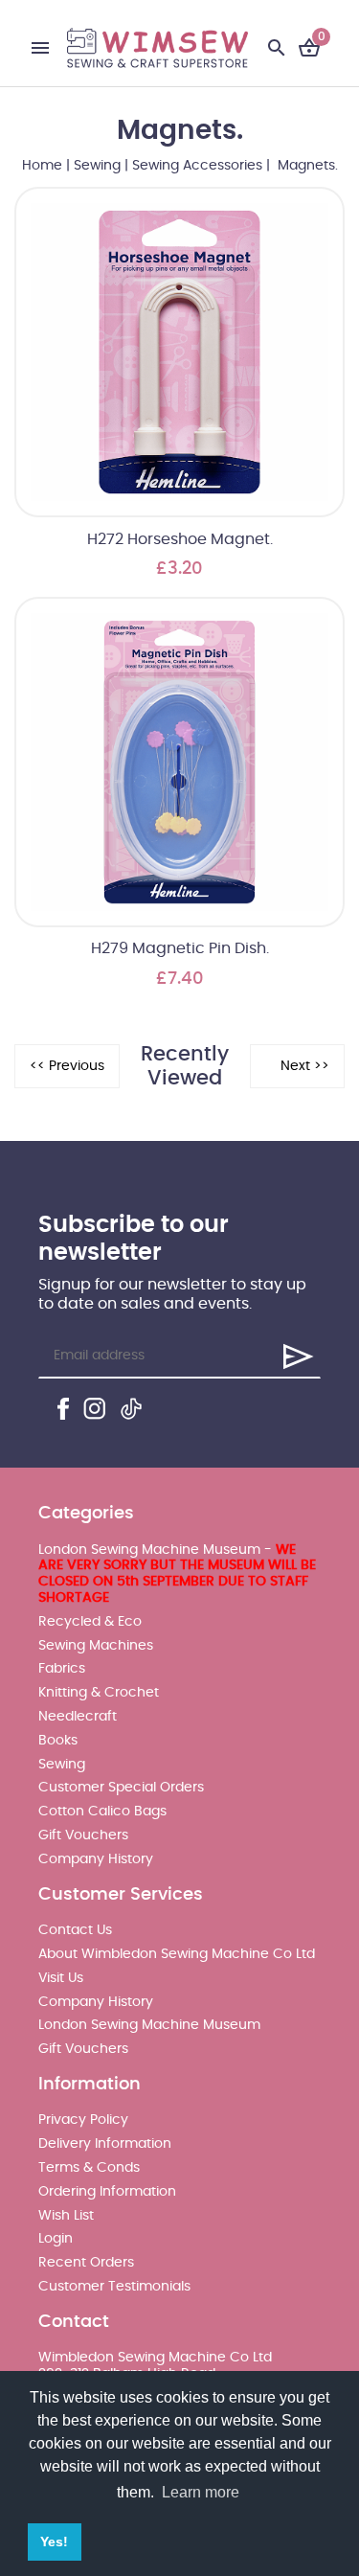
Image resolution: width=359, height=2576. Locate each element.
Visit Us (61, 1978)
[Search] (277, 48)
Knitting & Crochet (99, 1693)
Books (58, 1741)
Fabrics (62, 1669)
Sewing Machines (96, 1646)
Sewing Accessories (197, 166)
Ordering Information (107, 2192)
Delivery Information (105, 2144)
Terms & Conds (89, 2168)
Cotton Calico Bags (102, 1812)
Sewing (97, 166)
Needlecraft (78, 1717)
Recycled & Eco (90, 1622)
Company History (96, 1859)
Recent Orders (86, 2263)
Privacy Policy (83, 2120)
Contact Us (75, 1930)
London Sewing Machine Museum (149, 2025)
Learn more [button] (201, 2492)
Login (56, 2239)
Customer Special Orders (121, 1788)
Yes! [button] (54, 2542)
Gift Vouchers (83, 1835)
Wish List (66, 2216)
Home (42, 166)
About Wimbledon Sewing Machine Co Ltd (177, 1954)
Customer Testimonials (114, 2287)
